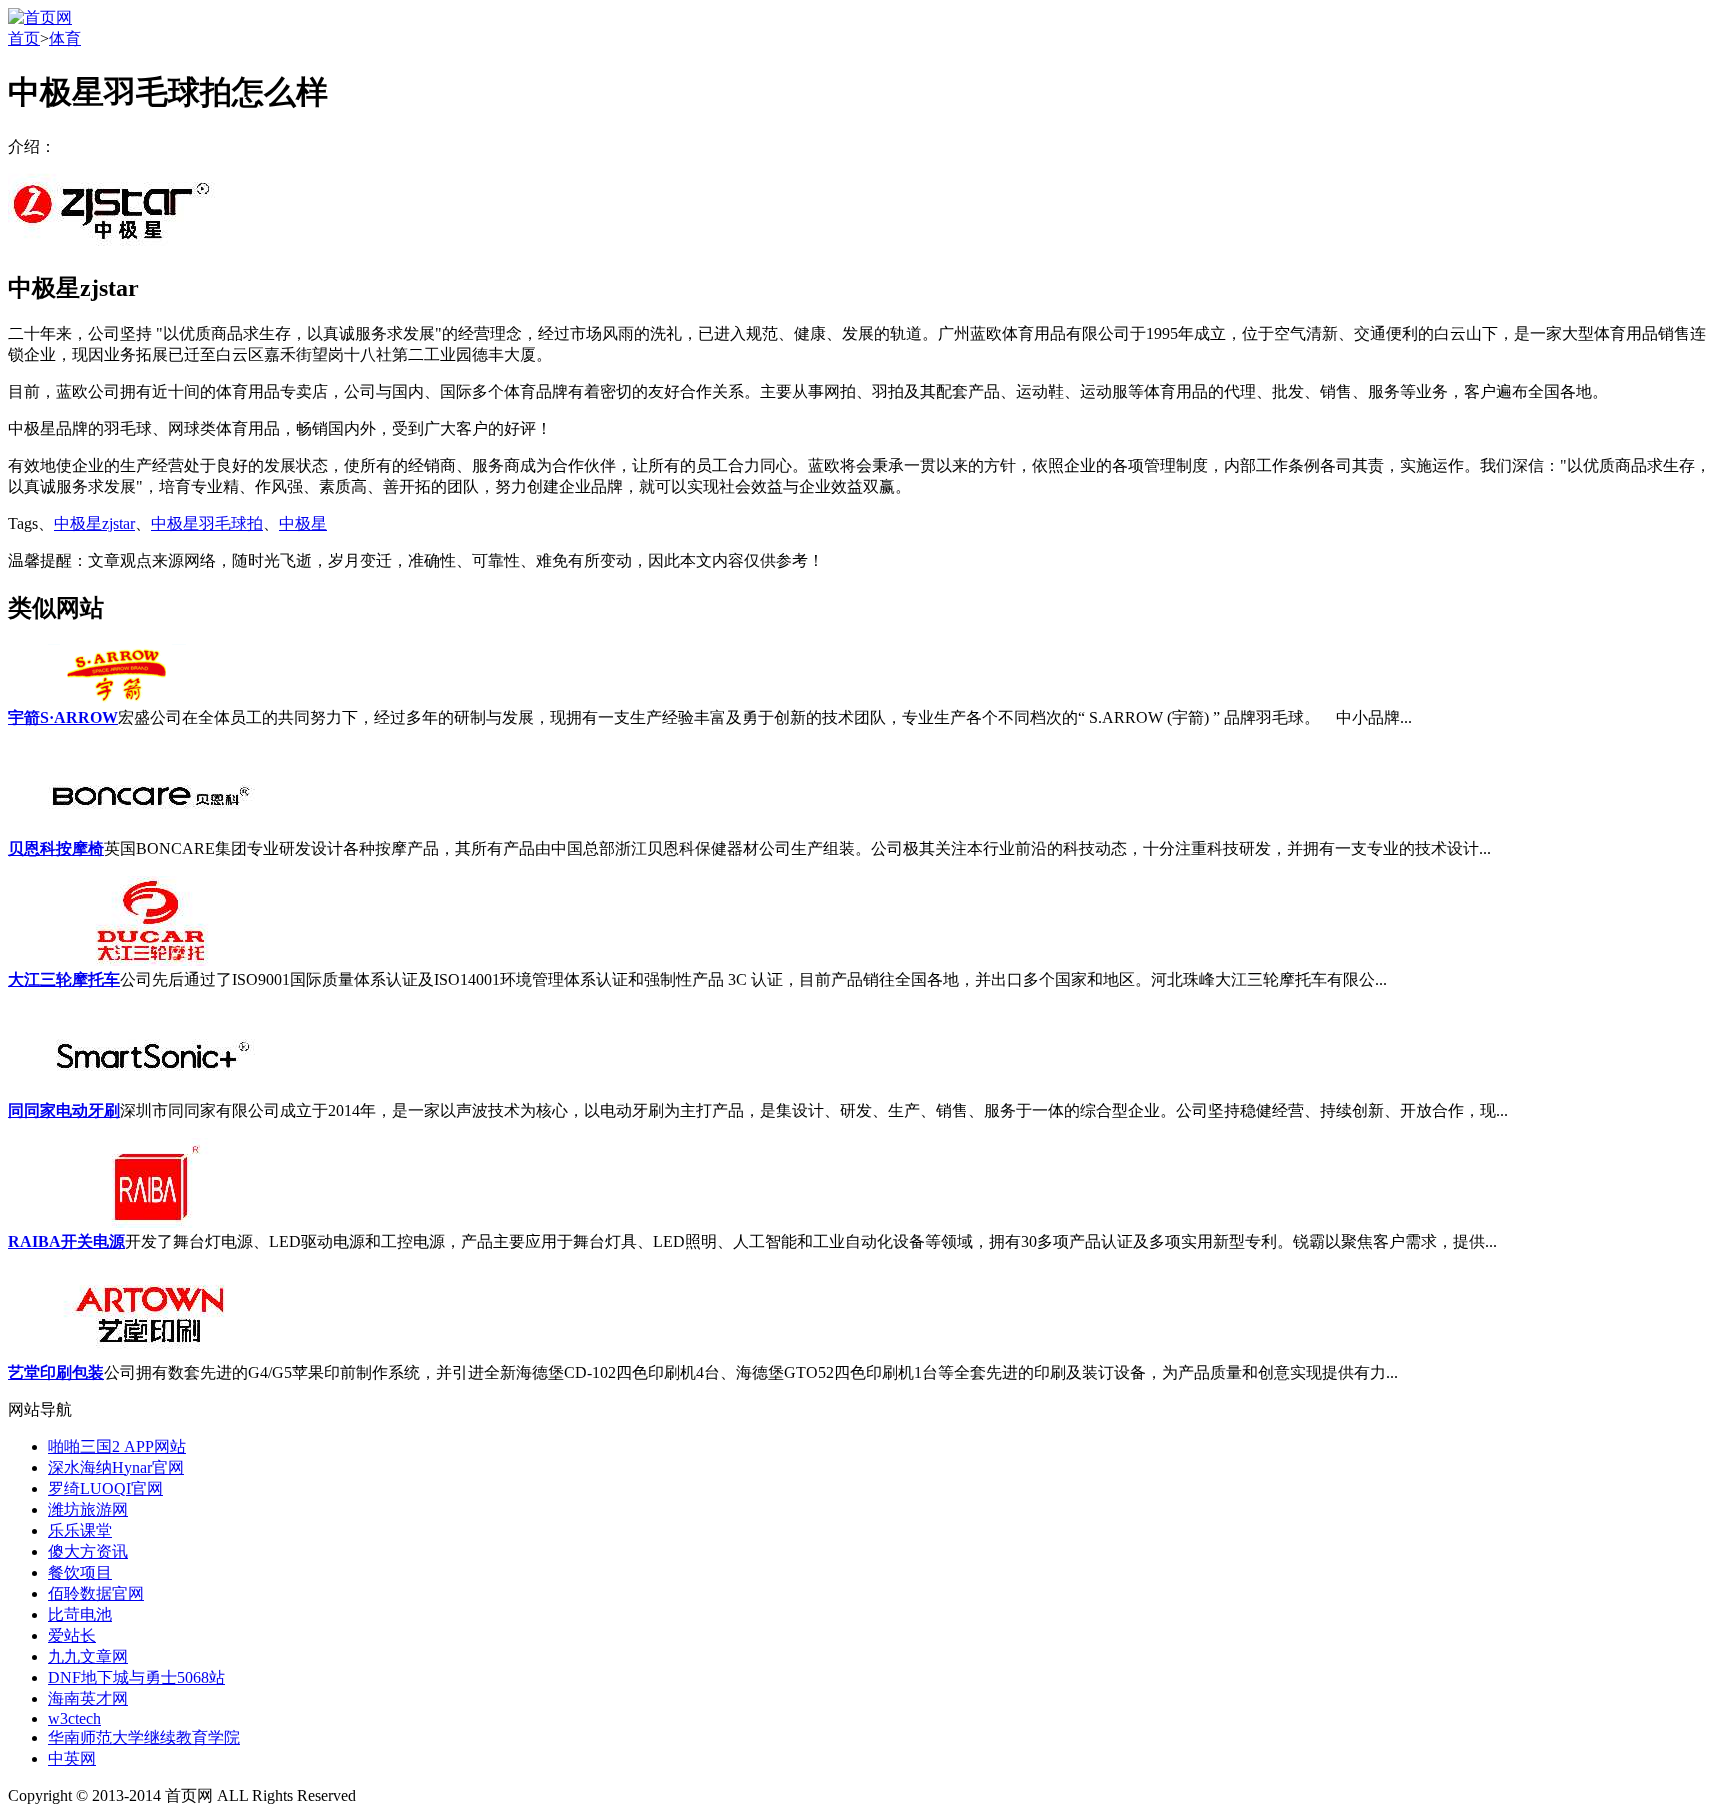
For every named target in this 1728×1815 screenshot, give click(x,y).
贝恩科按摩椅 (56, 848)
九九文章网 (88, 1656)
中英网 (72, 1758)
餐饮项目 (80, 1572)
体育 (65, 38)
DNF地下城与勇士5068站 (136, 1677)
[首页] (40, 17)
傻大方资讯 (88, 1551)
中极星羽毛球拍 (207, 523)
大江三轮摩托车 (64, 979)
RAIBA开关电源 (66, 1241)
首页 (24, 38)
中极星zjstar (94, 523)
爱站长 (72, 1635)
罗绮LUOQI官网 (105, 1488)
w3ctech (74, 1718)
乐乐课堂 (80, 1530)
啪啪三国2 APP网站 (117, 1446)
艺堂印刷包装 (56, 1372)
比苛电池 (80, 1614)
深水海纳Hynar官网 (116, 1467)
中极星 (303, 523)
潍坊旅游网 (88, 1509)
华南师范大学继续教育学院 (144, 1737)
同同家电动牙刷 (64, 1110)
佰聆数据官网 (96, 1593)
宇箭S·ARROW (63, 717)
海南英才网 (88, 1698)
